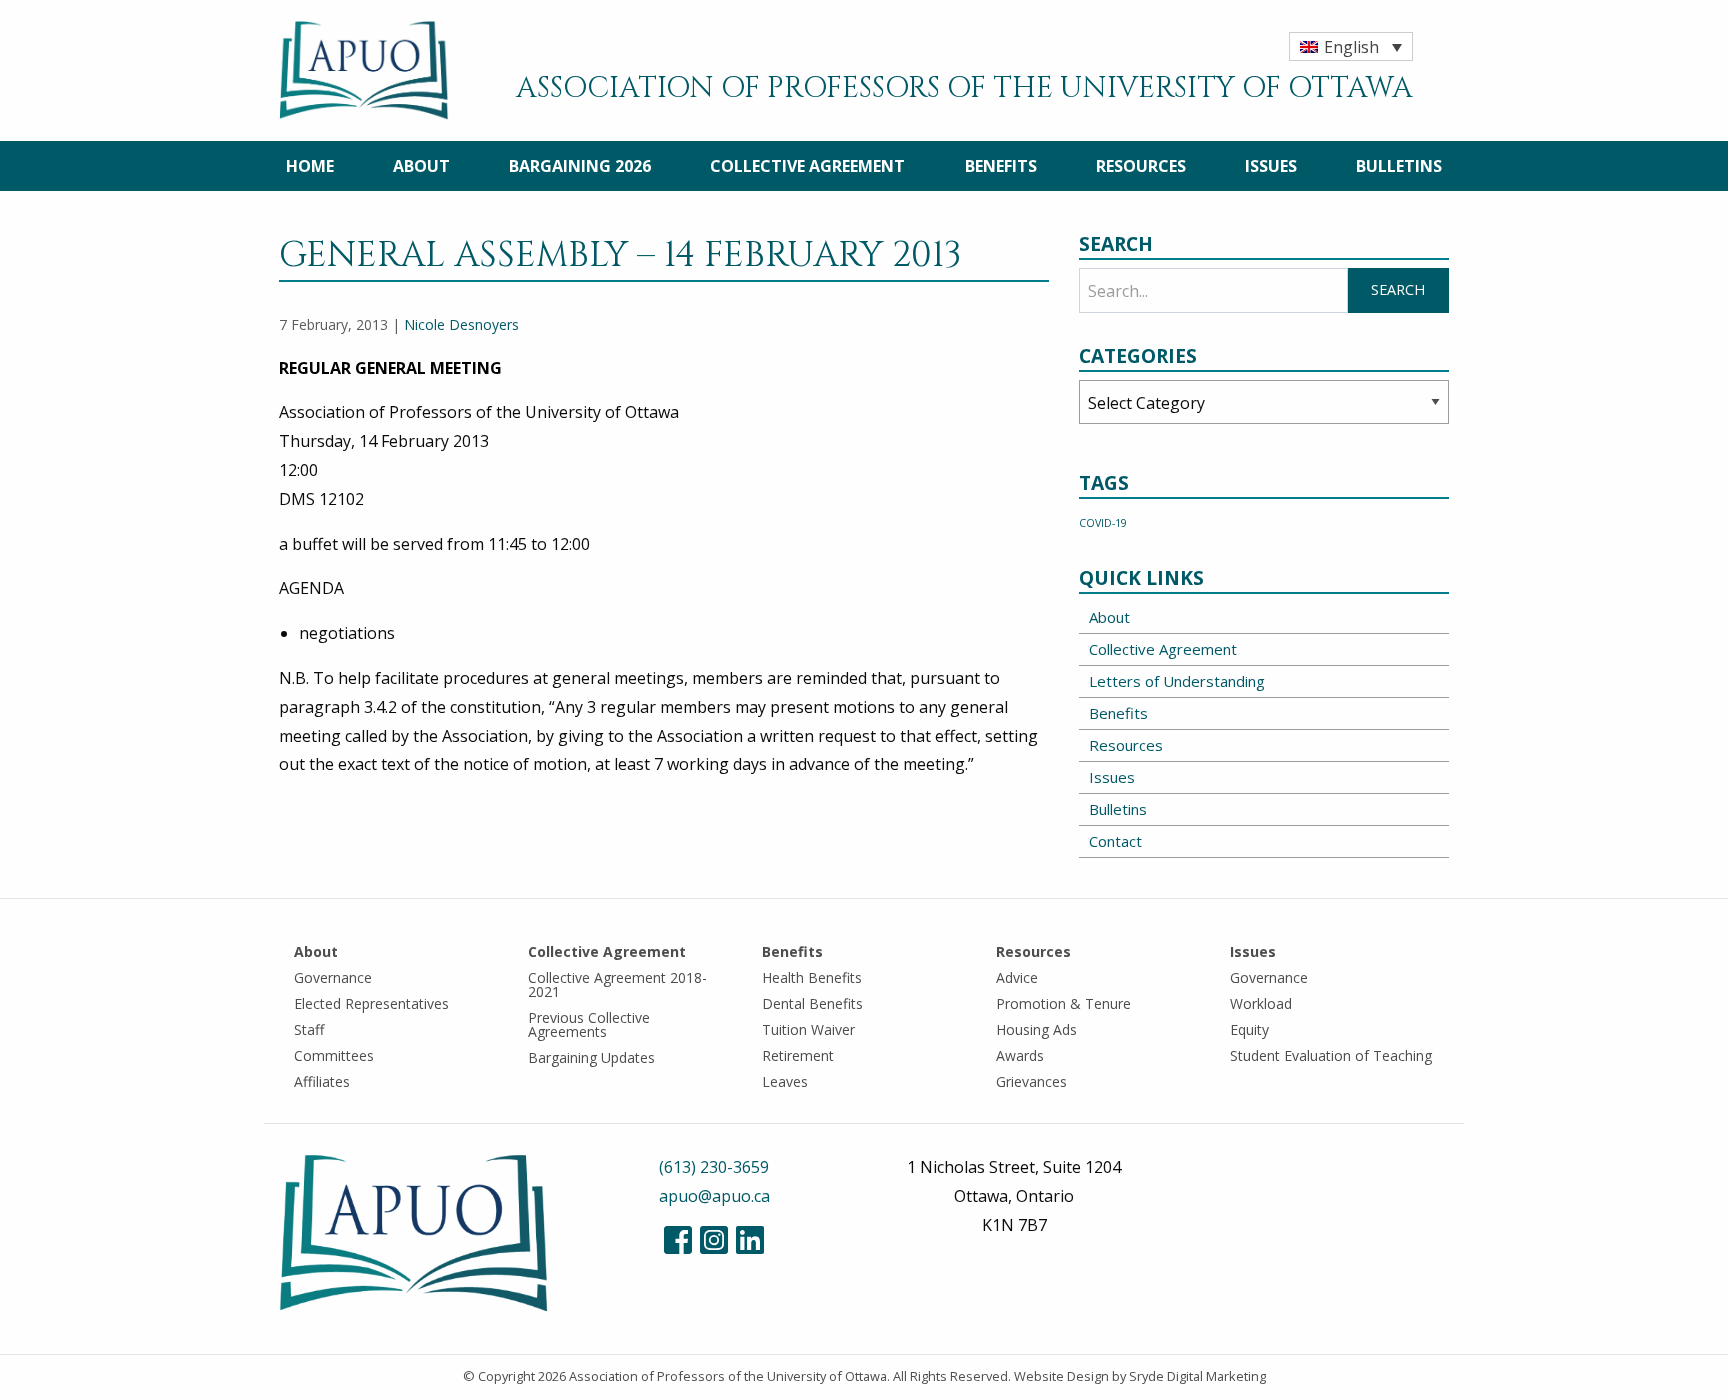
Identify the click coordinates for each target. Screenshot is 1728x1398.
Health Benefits (812, 977)
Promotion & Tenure (1063, 1003)
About (421, 166)
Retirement (798, 1055)
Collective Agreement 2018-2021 (617, 984)
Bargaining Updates (591, 1057)
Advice (1017, 977)
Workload (1261, 1003)
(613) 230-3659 (714, 1167)
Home (310, 166)
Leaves (785, 1081)
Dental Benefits (812, 1003)
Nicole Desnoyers (461, 324)
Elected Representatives (371, 1003)
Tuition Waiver (808, 1029)
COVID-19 (1103, 523)
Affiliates (322, 1081)
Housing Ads (1036, 1029)
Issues (1271, 166)
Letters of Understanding (1177, 681)
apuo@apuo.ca (714, 1196)
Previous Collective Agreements (589, 1024)
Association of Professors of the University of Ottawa (728, 1376)
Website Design (1061, 1376)
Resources (1141, 166)
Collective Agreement (807, 166)
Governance (333, 977)
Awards (1020, 1055)
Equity (1249, 1029)
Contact (1115, 841)
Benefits (1001, 166)
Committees (334, 1055)
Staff (309, 1029)
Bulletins (1399, 166)
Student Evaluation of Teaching (1331, 1055)
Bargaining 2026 (580, 166)
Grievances (1031, 1081)
